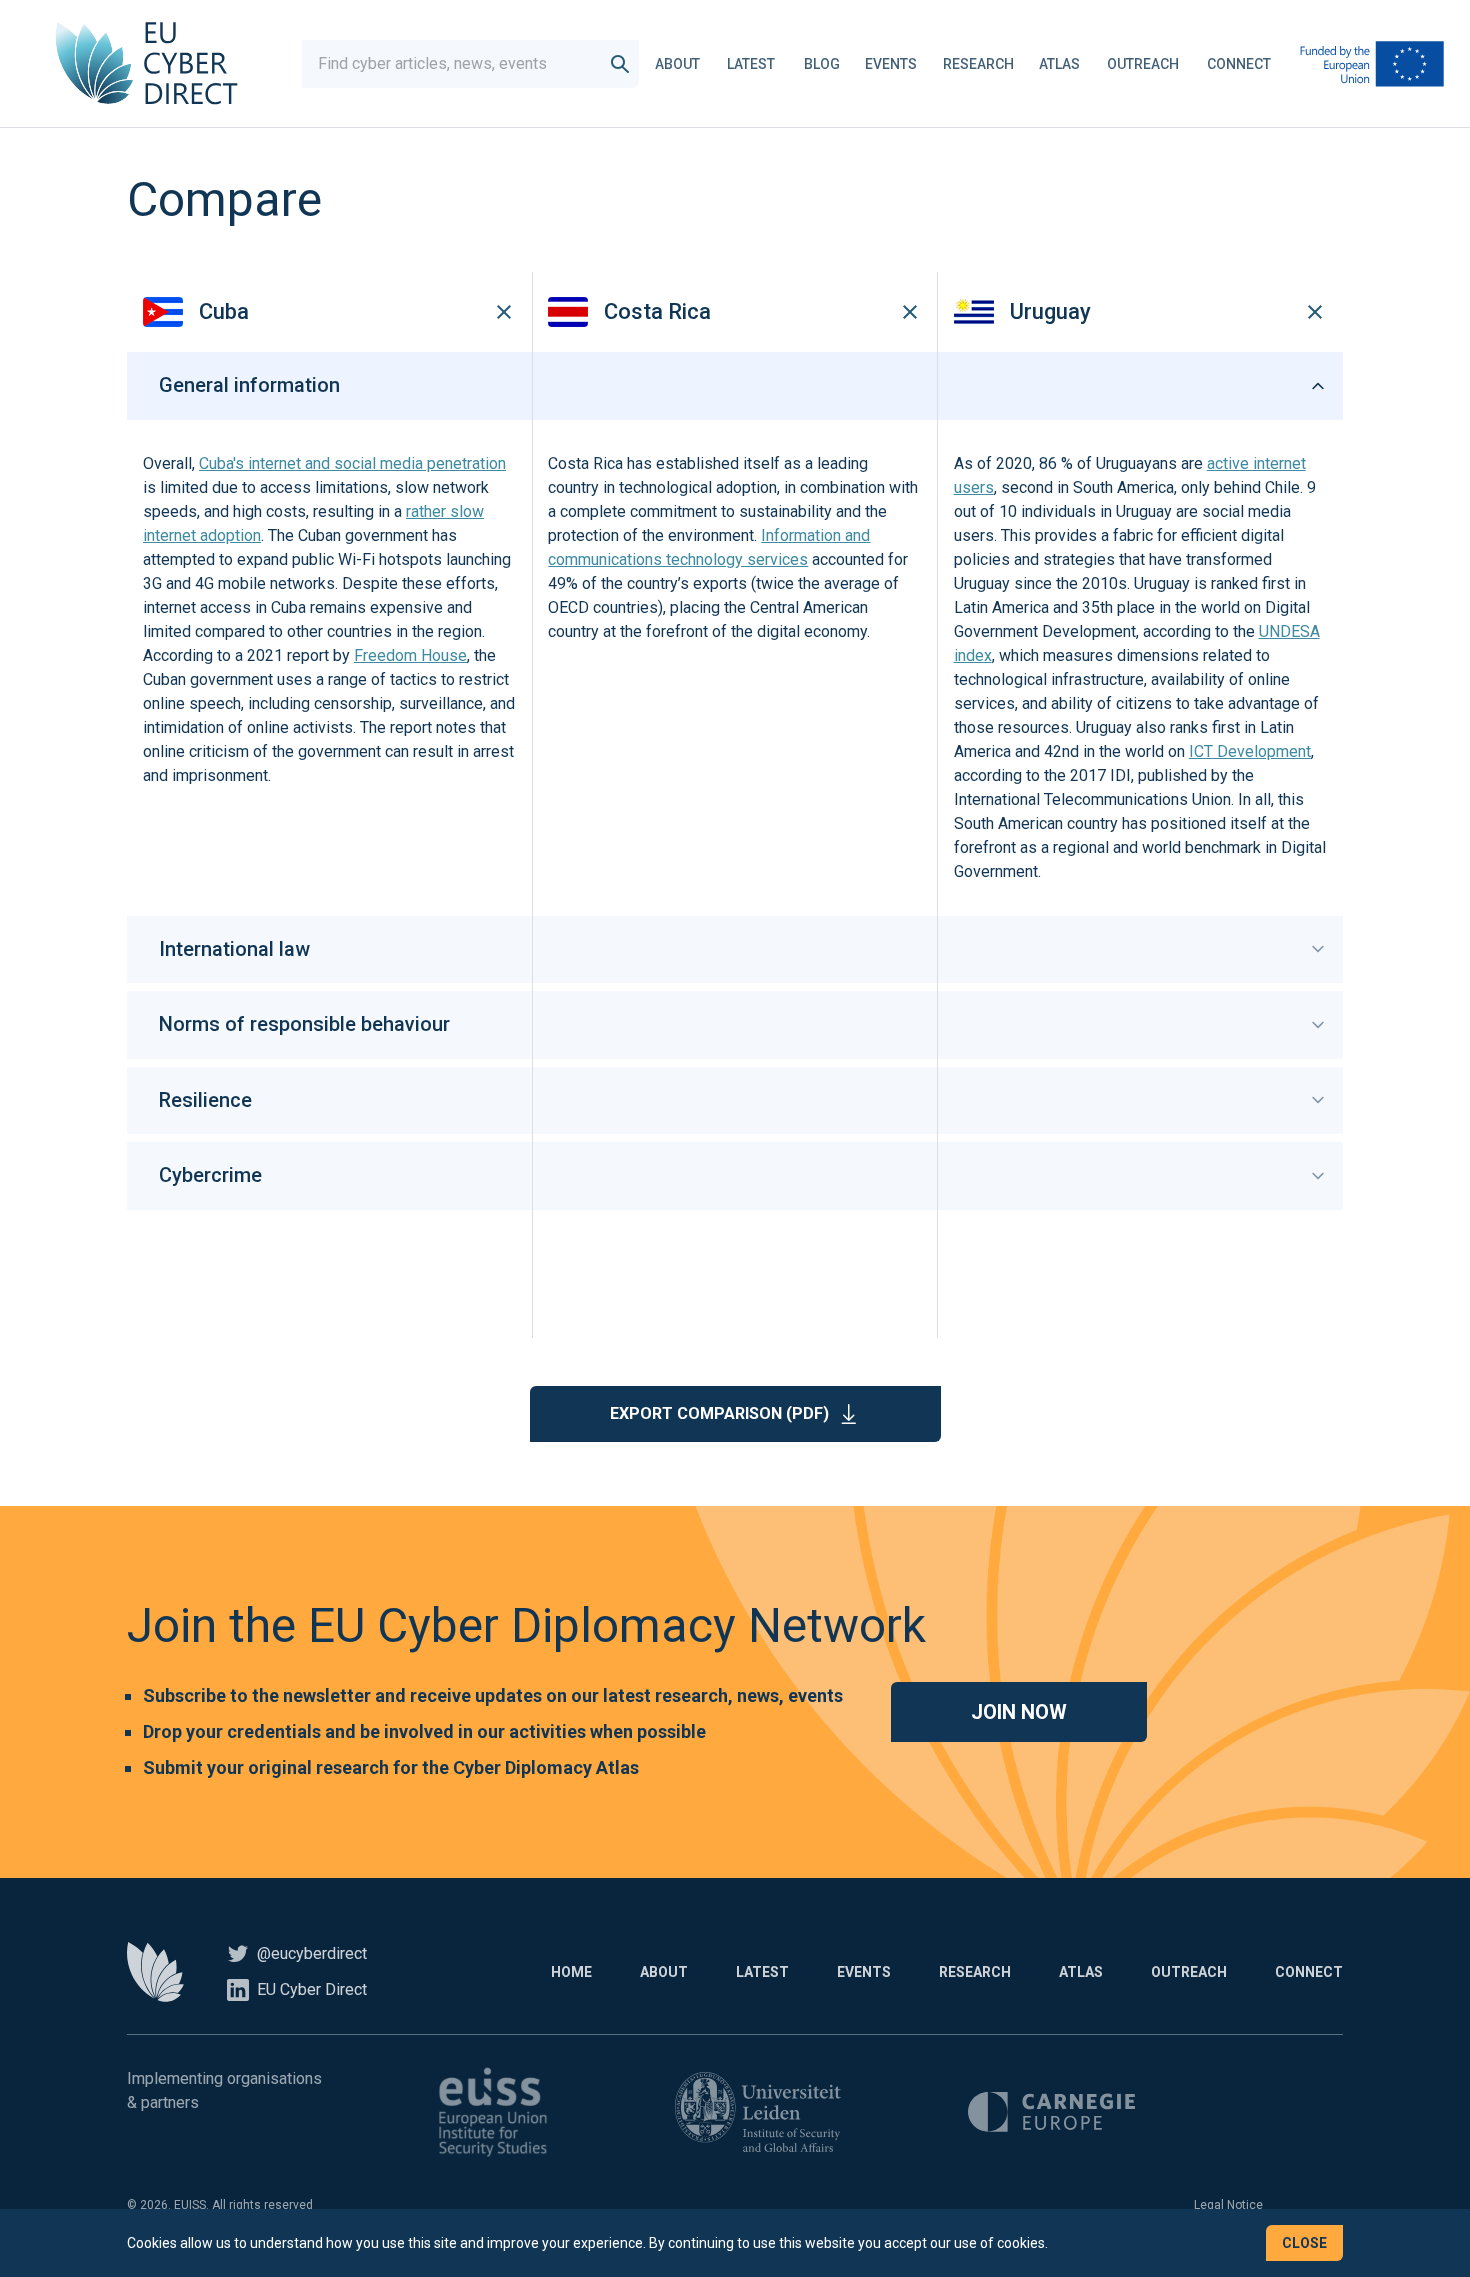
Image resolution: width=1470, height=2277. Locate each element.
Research (978, 64)
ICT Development (1250, 751)
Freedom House (410, 655)
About (677, 64)
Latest (751, 64)
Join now (1019, 1712)
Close (1304, 2243)
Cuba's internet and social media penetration (352, 463)
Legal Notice (1228, 2205)
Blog (822, 64)
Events (891, 64)
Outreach (1143, 64)
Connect (1239, 64)
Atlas (1059, 64)
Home (571, 1972)
